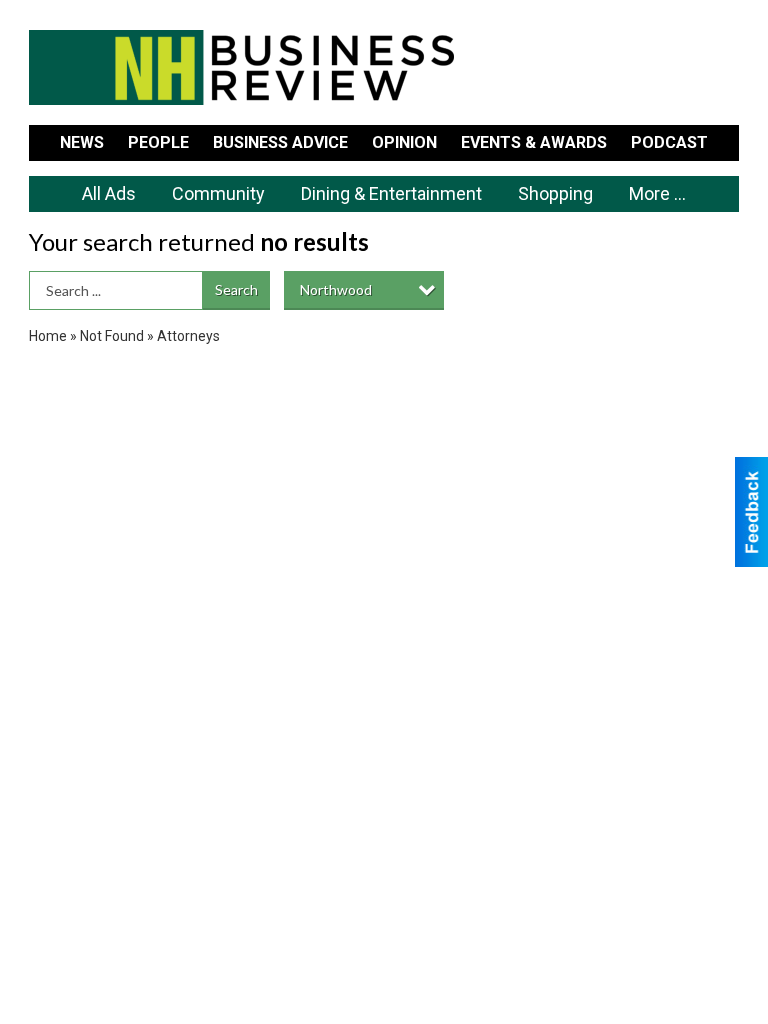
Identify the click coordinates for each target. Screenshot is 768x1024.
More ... (657, 193)
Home (48, 336)
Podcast (669, 142)
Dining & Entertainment (391, 193)
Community (218, 193)
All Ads (109, 193)
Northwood (336, 289)
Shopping (555, 193)
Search (236, 289)
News (82, 142)
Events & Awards (534, 142)
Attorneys (188, 336)
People (158, 142)
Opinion (404, 142)
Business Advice (280, 142)
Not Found (112, 336)
